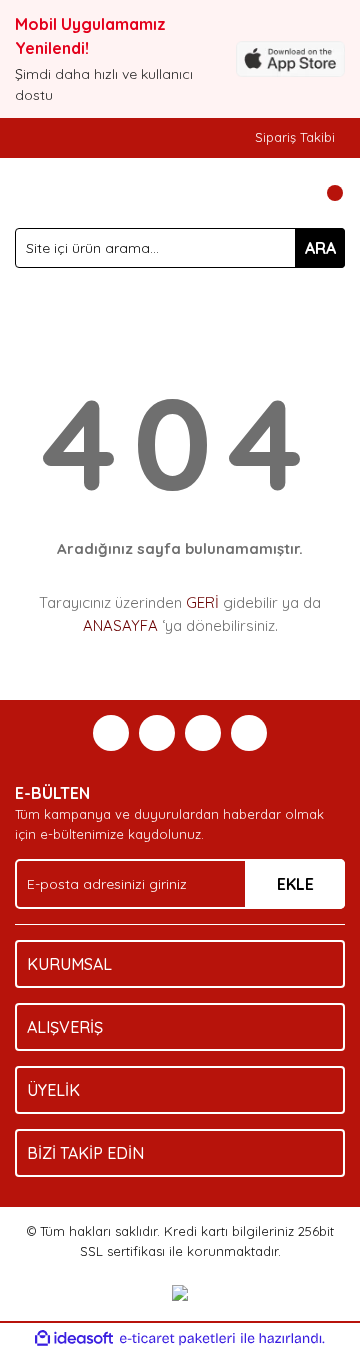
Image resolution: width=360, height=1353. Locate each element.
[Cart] (325, 193)
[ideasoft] (74, 1339)
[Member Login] (285, 193)
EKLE (295, 884)
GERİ (202, 602)
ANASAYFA (120, 625)
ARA (320, 248)
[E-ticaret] (177, 1339)
